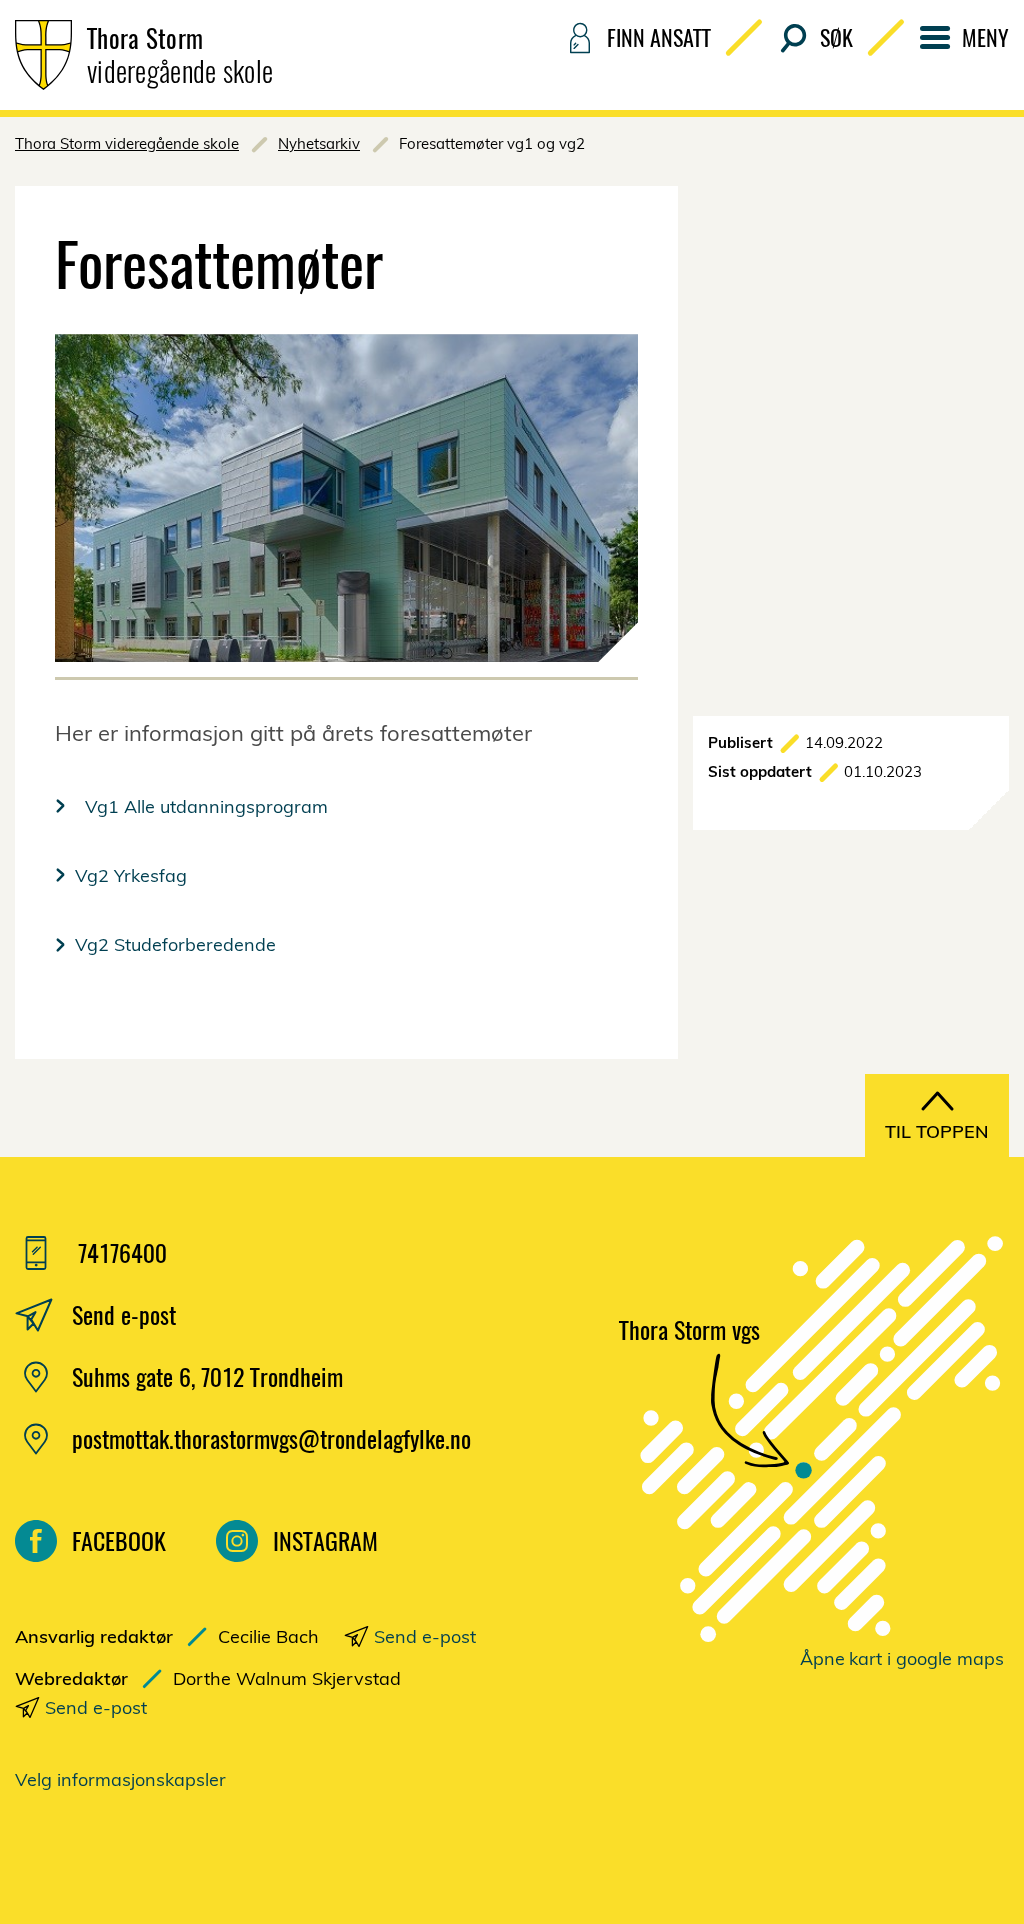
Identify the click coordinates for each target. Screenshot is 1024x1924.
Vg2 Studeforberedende (178, 944)
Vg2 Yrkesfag (131, 875)
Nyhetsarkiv (319, 143)
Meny (985, 37)
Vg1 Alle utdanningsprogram (201, 806)
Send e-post (425, 1636)
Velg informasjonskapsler (120, 1779)
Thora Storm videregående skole (127, 143)
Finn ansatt (659, 37)
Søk (836, 37)
